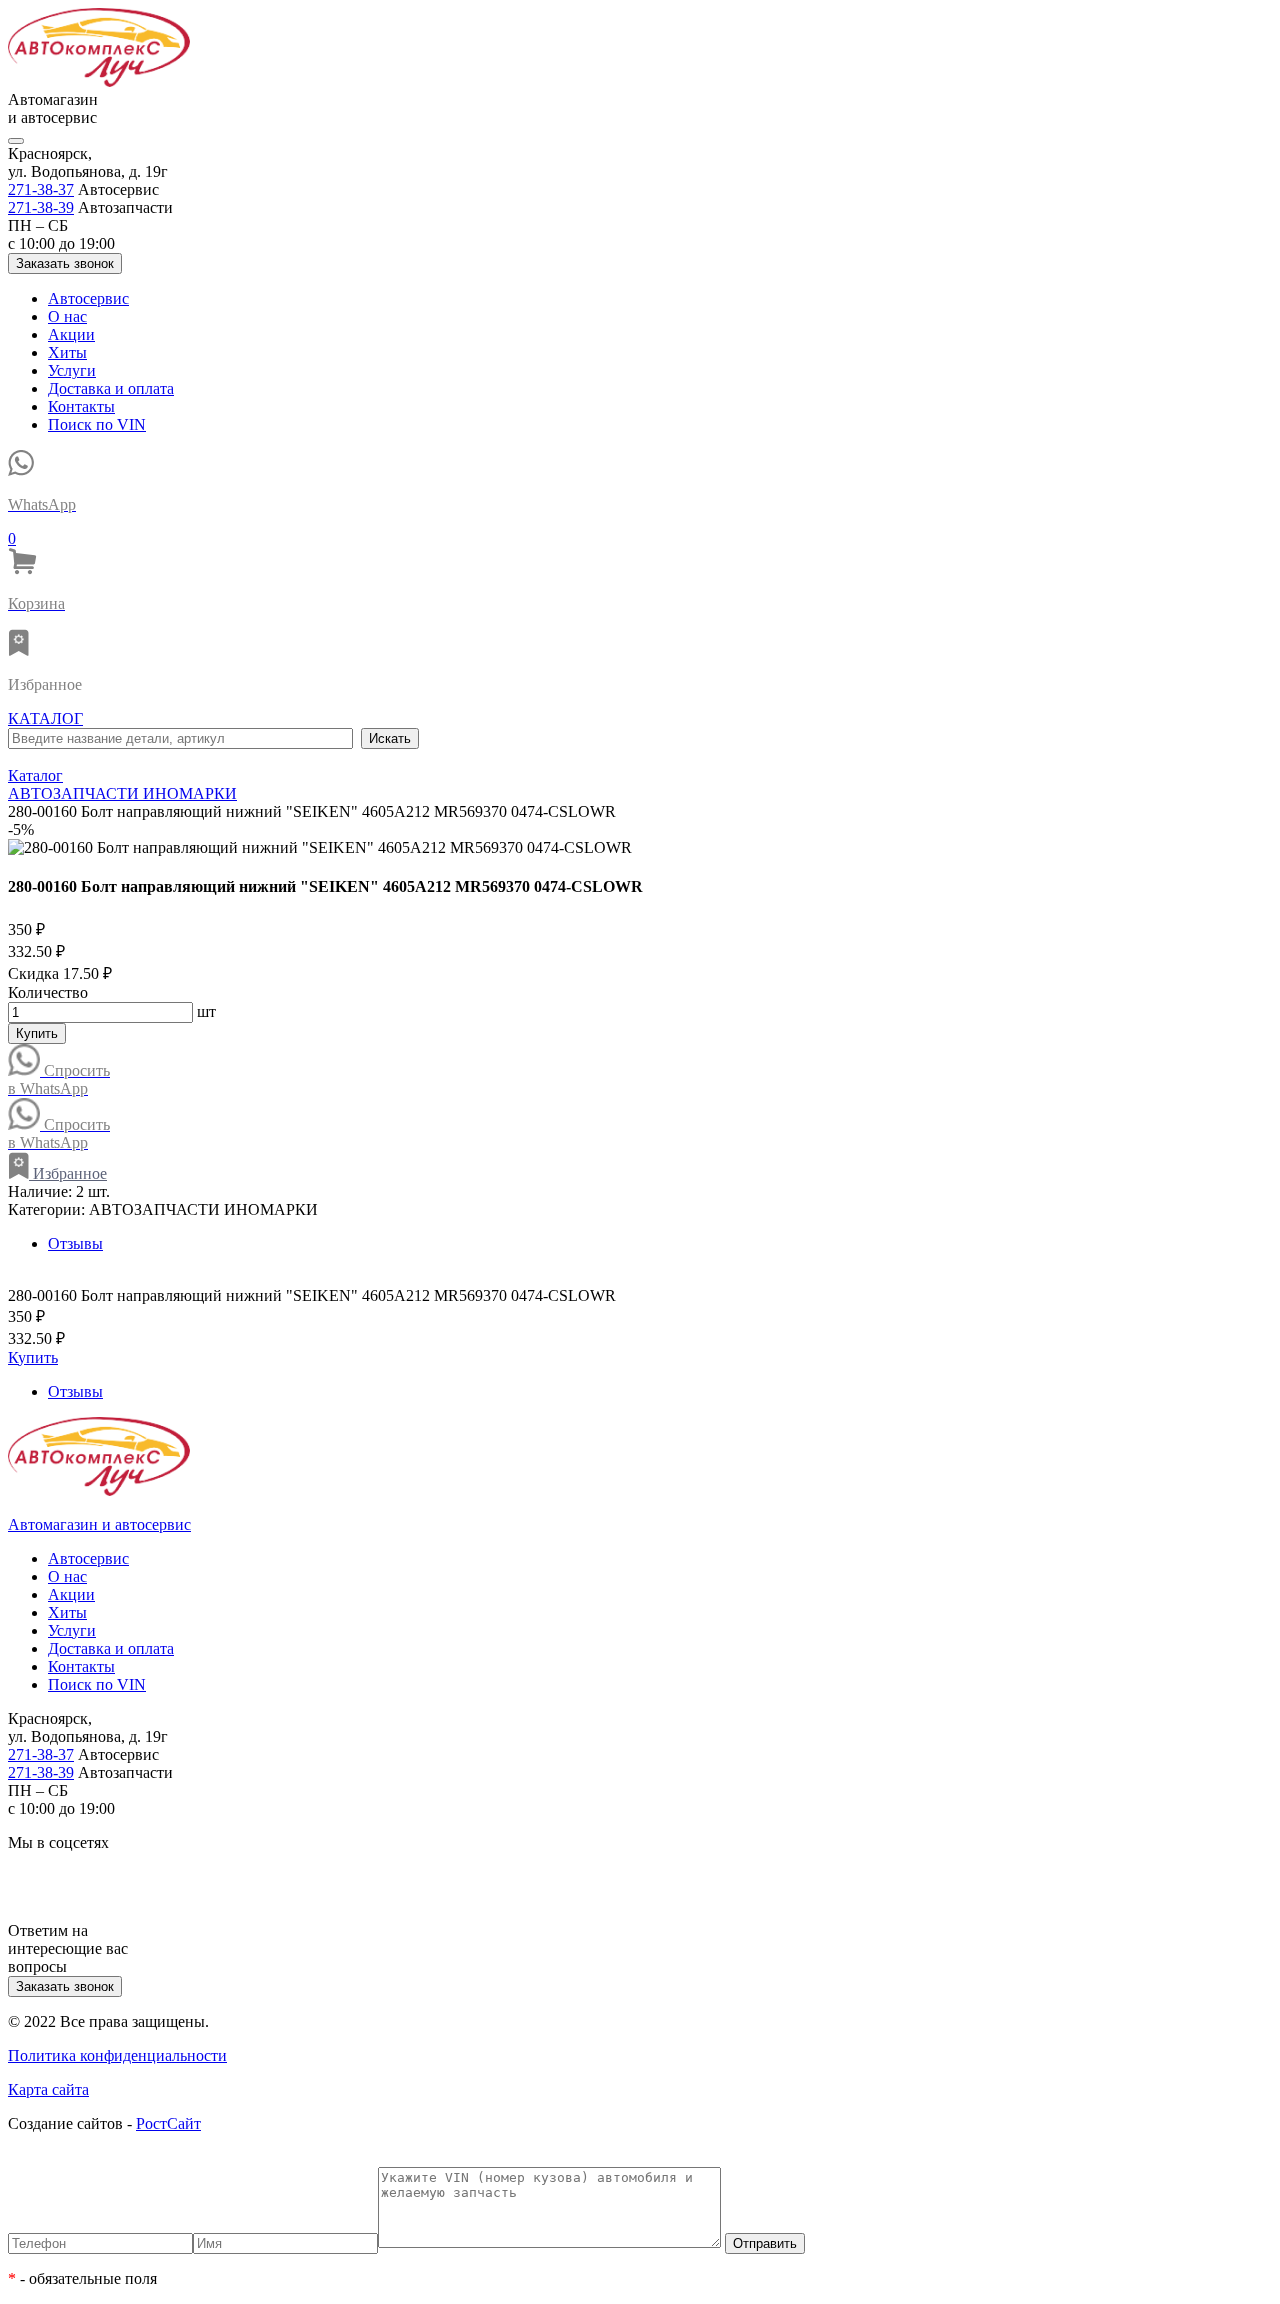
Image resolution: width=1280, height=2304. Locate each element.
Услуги (72, 370)
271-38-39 (41, 207)
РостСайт (168, 2123)
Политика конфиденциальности (117, 2055)
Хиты (67, 352)
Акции (71, 334)
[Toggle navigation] (16, 141)
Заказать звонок (65, 263)
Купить (37, 1033)
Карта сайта (48, 2089)
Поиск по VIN (97, 424)
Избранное (68, 1173)
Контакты (81, 406)
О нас (67, 316)
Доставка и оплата (111, 388)
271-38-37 (41, 189)
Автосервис (88, 298)
